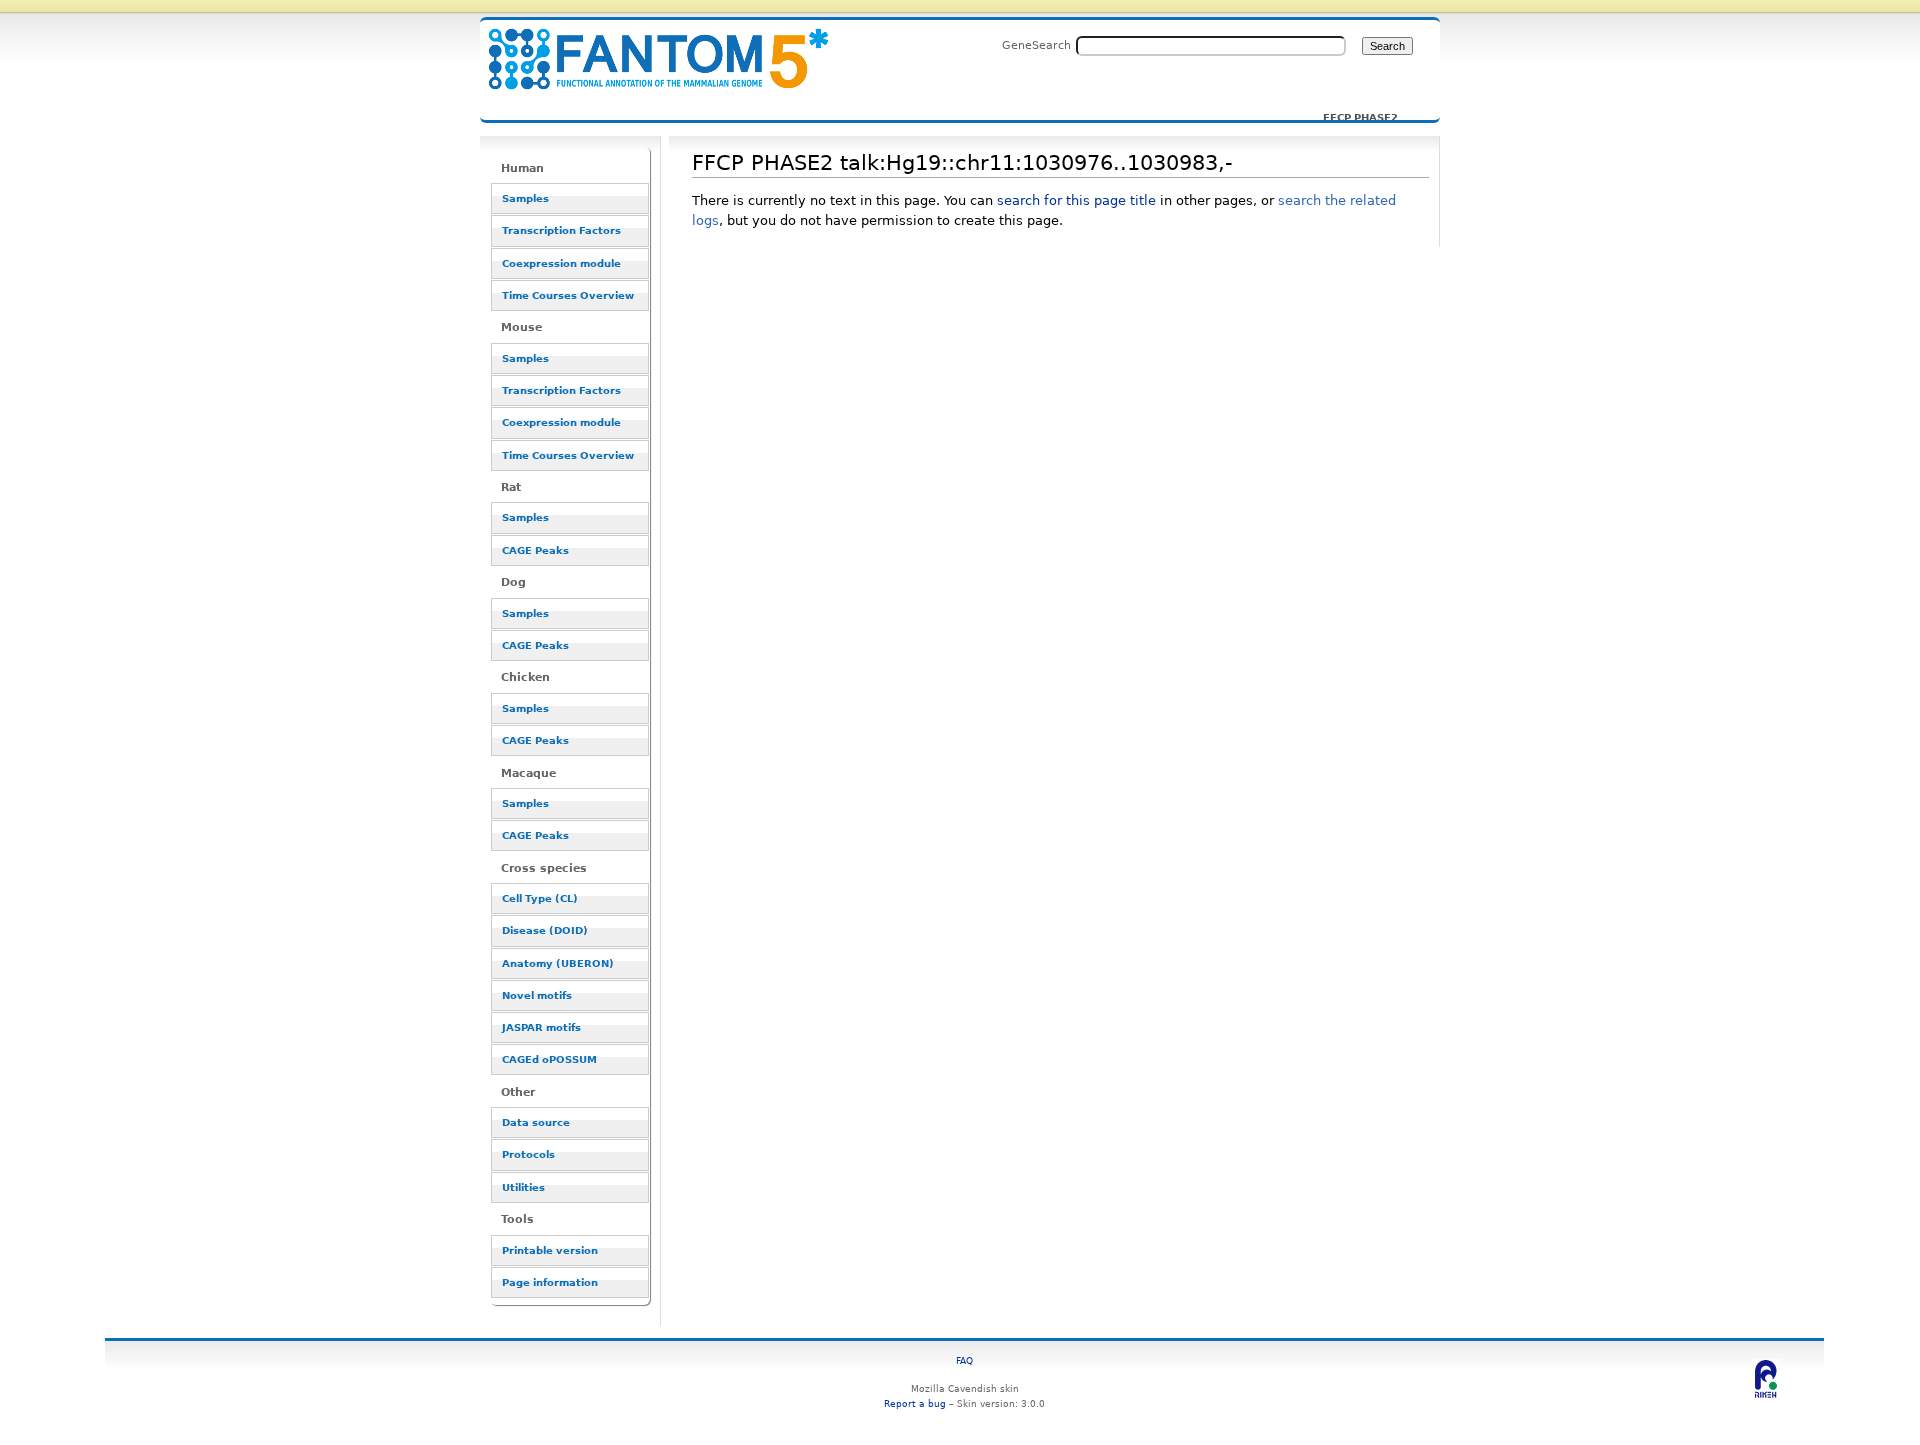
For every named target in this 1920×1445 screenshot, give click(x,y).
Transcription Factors (561, 230)
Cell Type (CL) (540, 898)
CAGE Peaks (535, 550)
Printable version (550, 1250)
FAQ (964, 1360)
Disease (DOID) (545, 930)
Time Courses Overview (568, 295)
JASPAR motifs (541, 1027)
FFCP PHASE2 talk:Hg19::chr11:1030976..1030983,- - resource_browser (646, 47)
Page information (550, 1282)
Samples (525, 198)
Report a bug (915, 1403)
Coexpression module (561, 263)
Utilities (523, 1187)
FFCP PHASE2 (1360, 118)
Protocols (528, 1154)
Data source (536, 1122)
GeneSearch (1036, 45)
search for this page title (1076, 200)
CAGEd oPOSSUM (549, 1059)
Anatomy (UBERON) (558, 963)
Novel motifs (537, 995)
